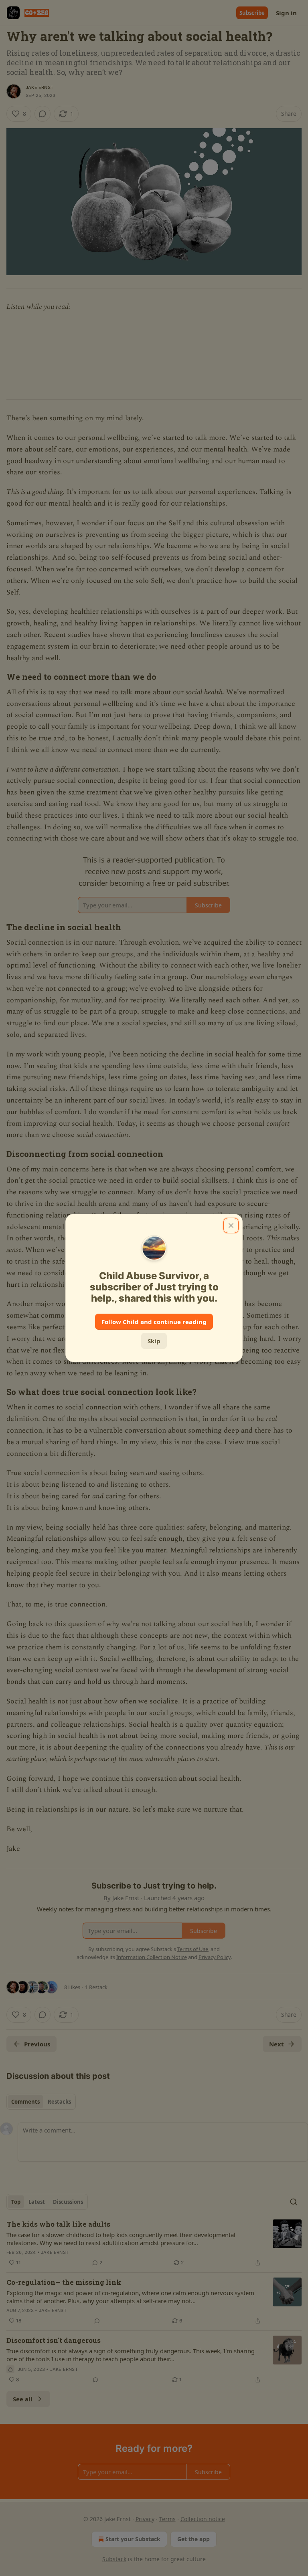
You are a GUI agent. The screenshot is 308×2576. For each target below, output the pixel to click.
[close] (231, 1226)
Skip (154, 1341)
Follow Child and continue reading (154, 1322)
